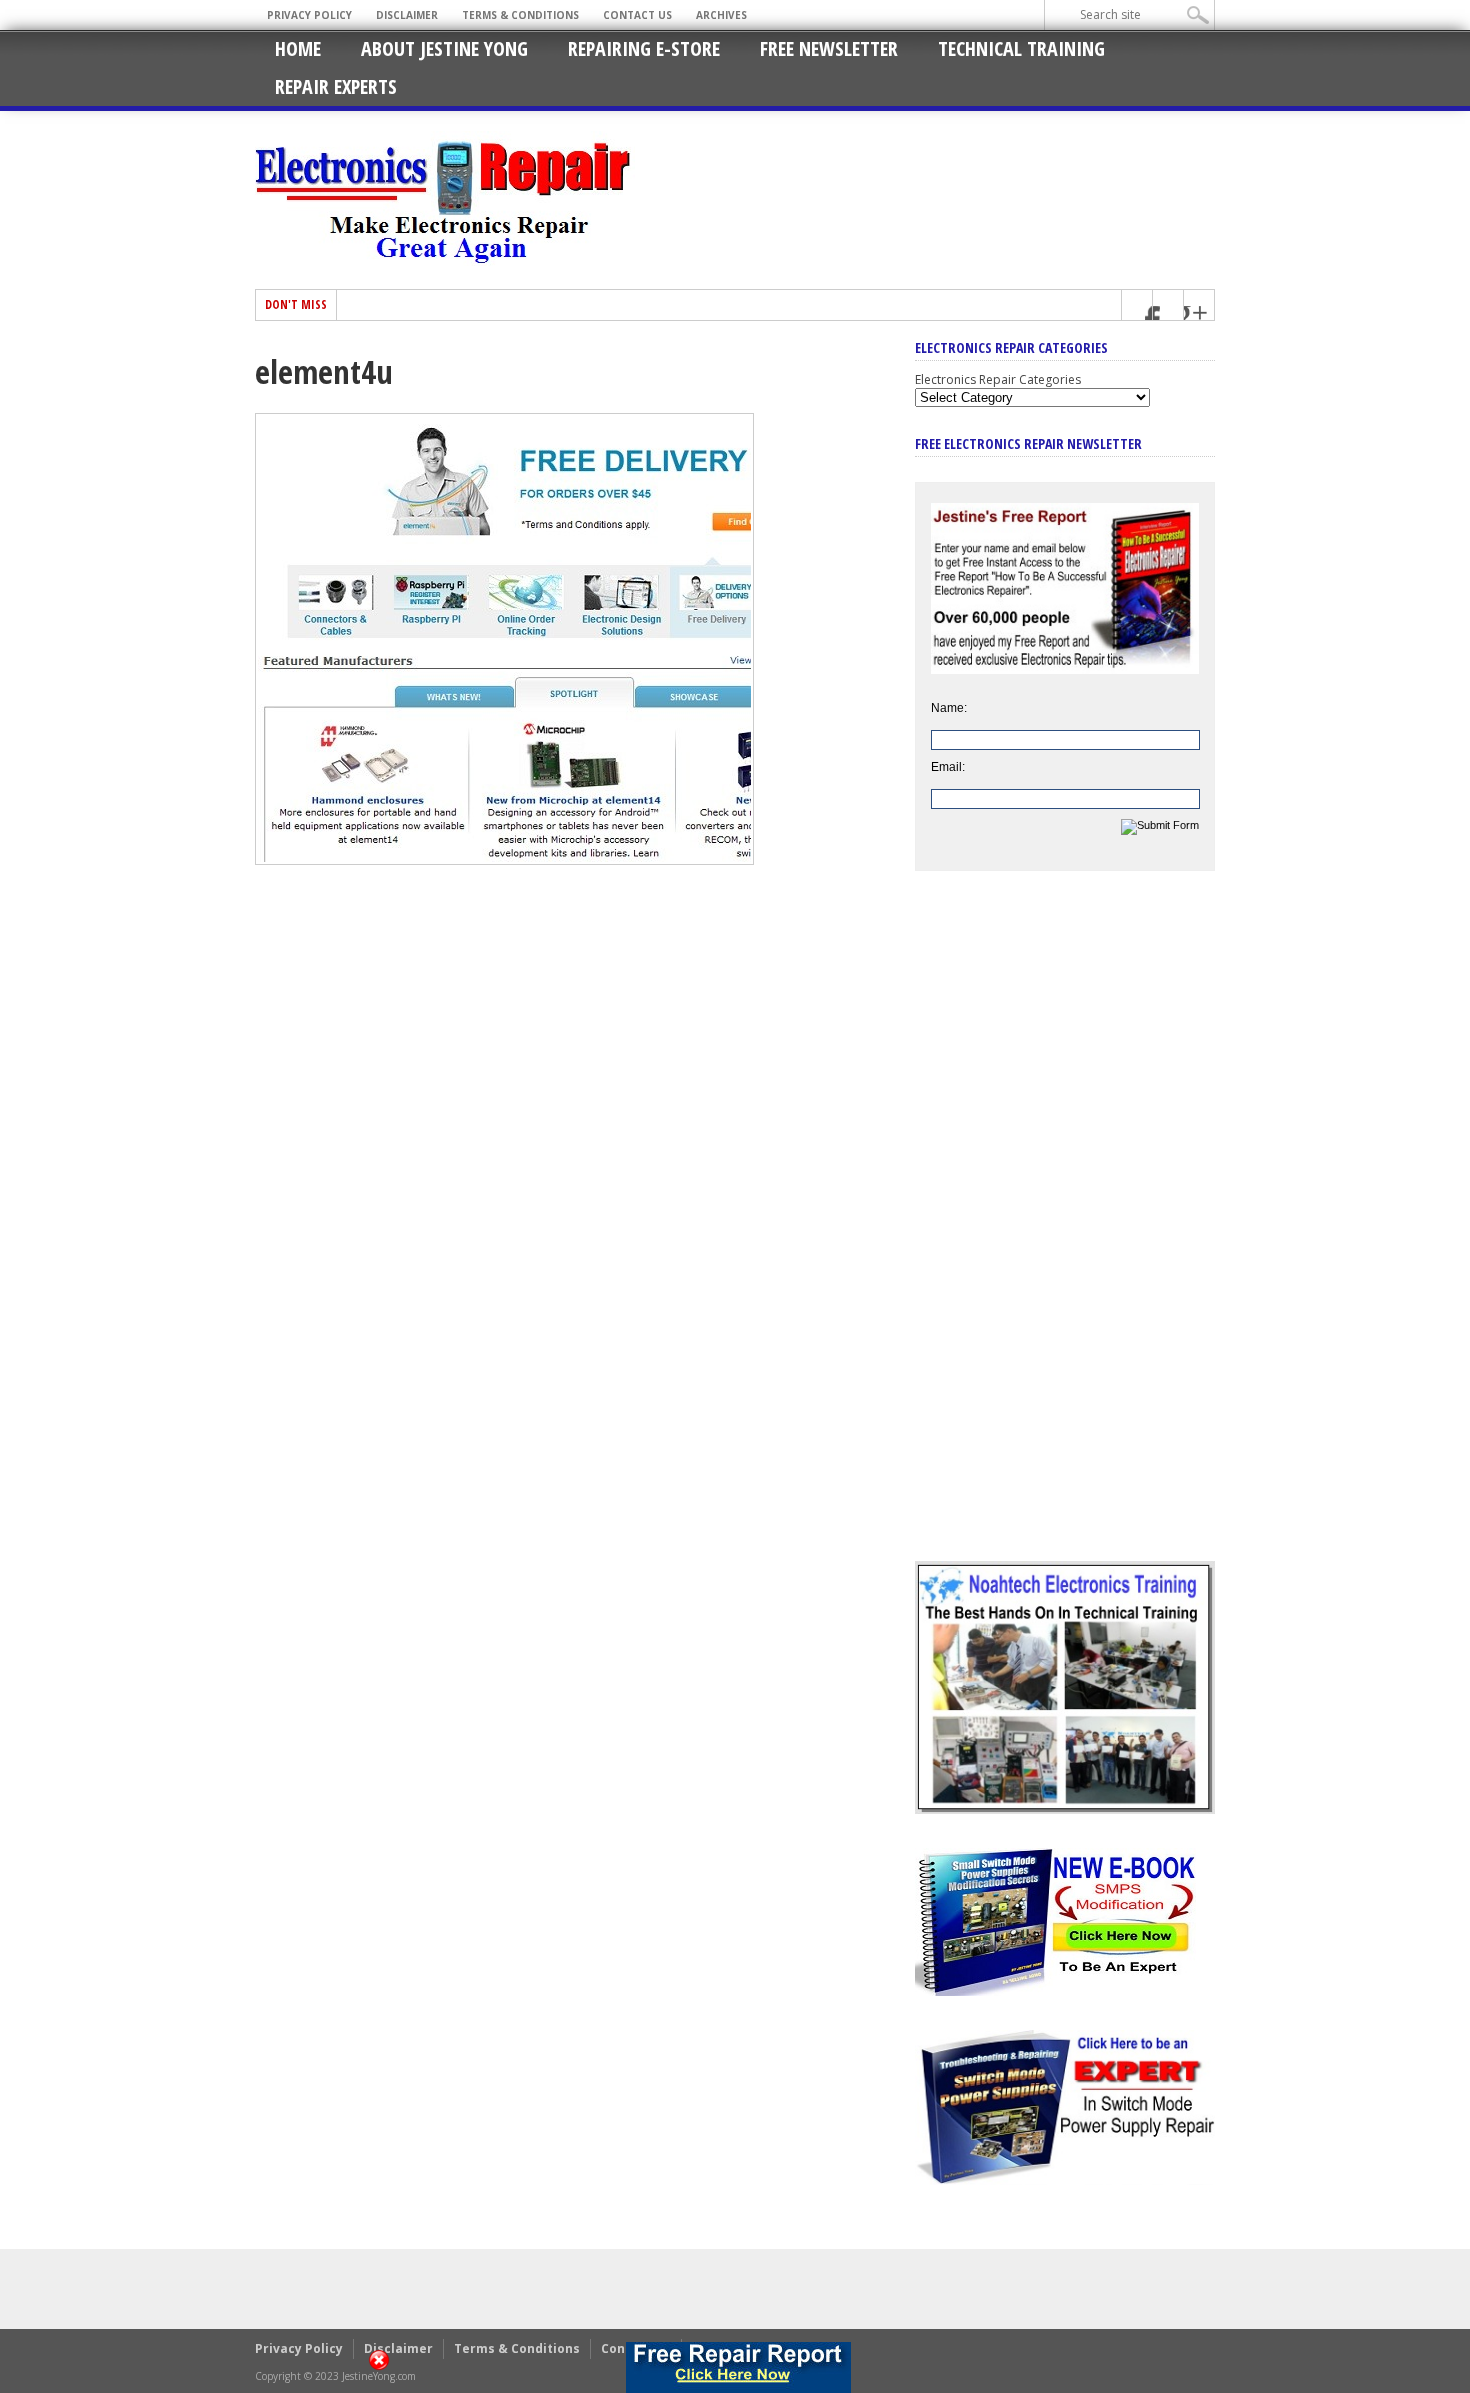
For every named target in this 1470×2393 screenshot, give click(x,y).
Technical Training (1021, 48)
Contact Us (637, 15)
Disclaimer (407, 15)
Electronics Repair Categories (998, 379)
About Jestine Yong (444, 48)
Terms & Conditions (520, 15)
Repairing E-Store (644, 48)
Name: (949, 708)
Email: (948, 767)
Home (298, 48)
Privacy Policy (309, 15)
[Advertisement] (1065, 1231)
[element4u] (504, 860)
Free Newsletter (829, 48)
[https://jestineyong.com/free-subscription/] (739, 2367)
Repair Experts (336, 86)
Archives (721, 15)
